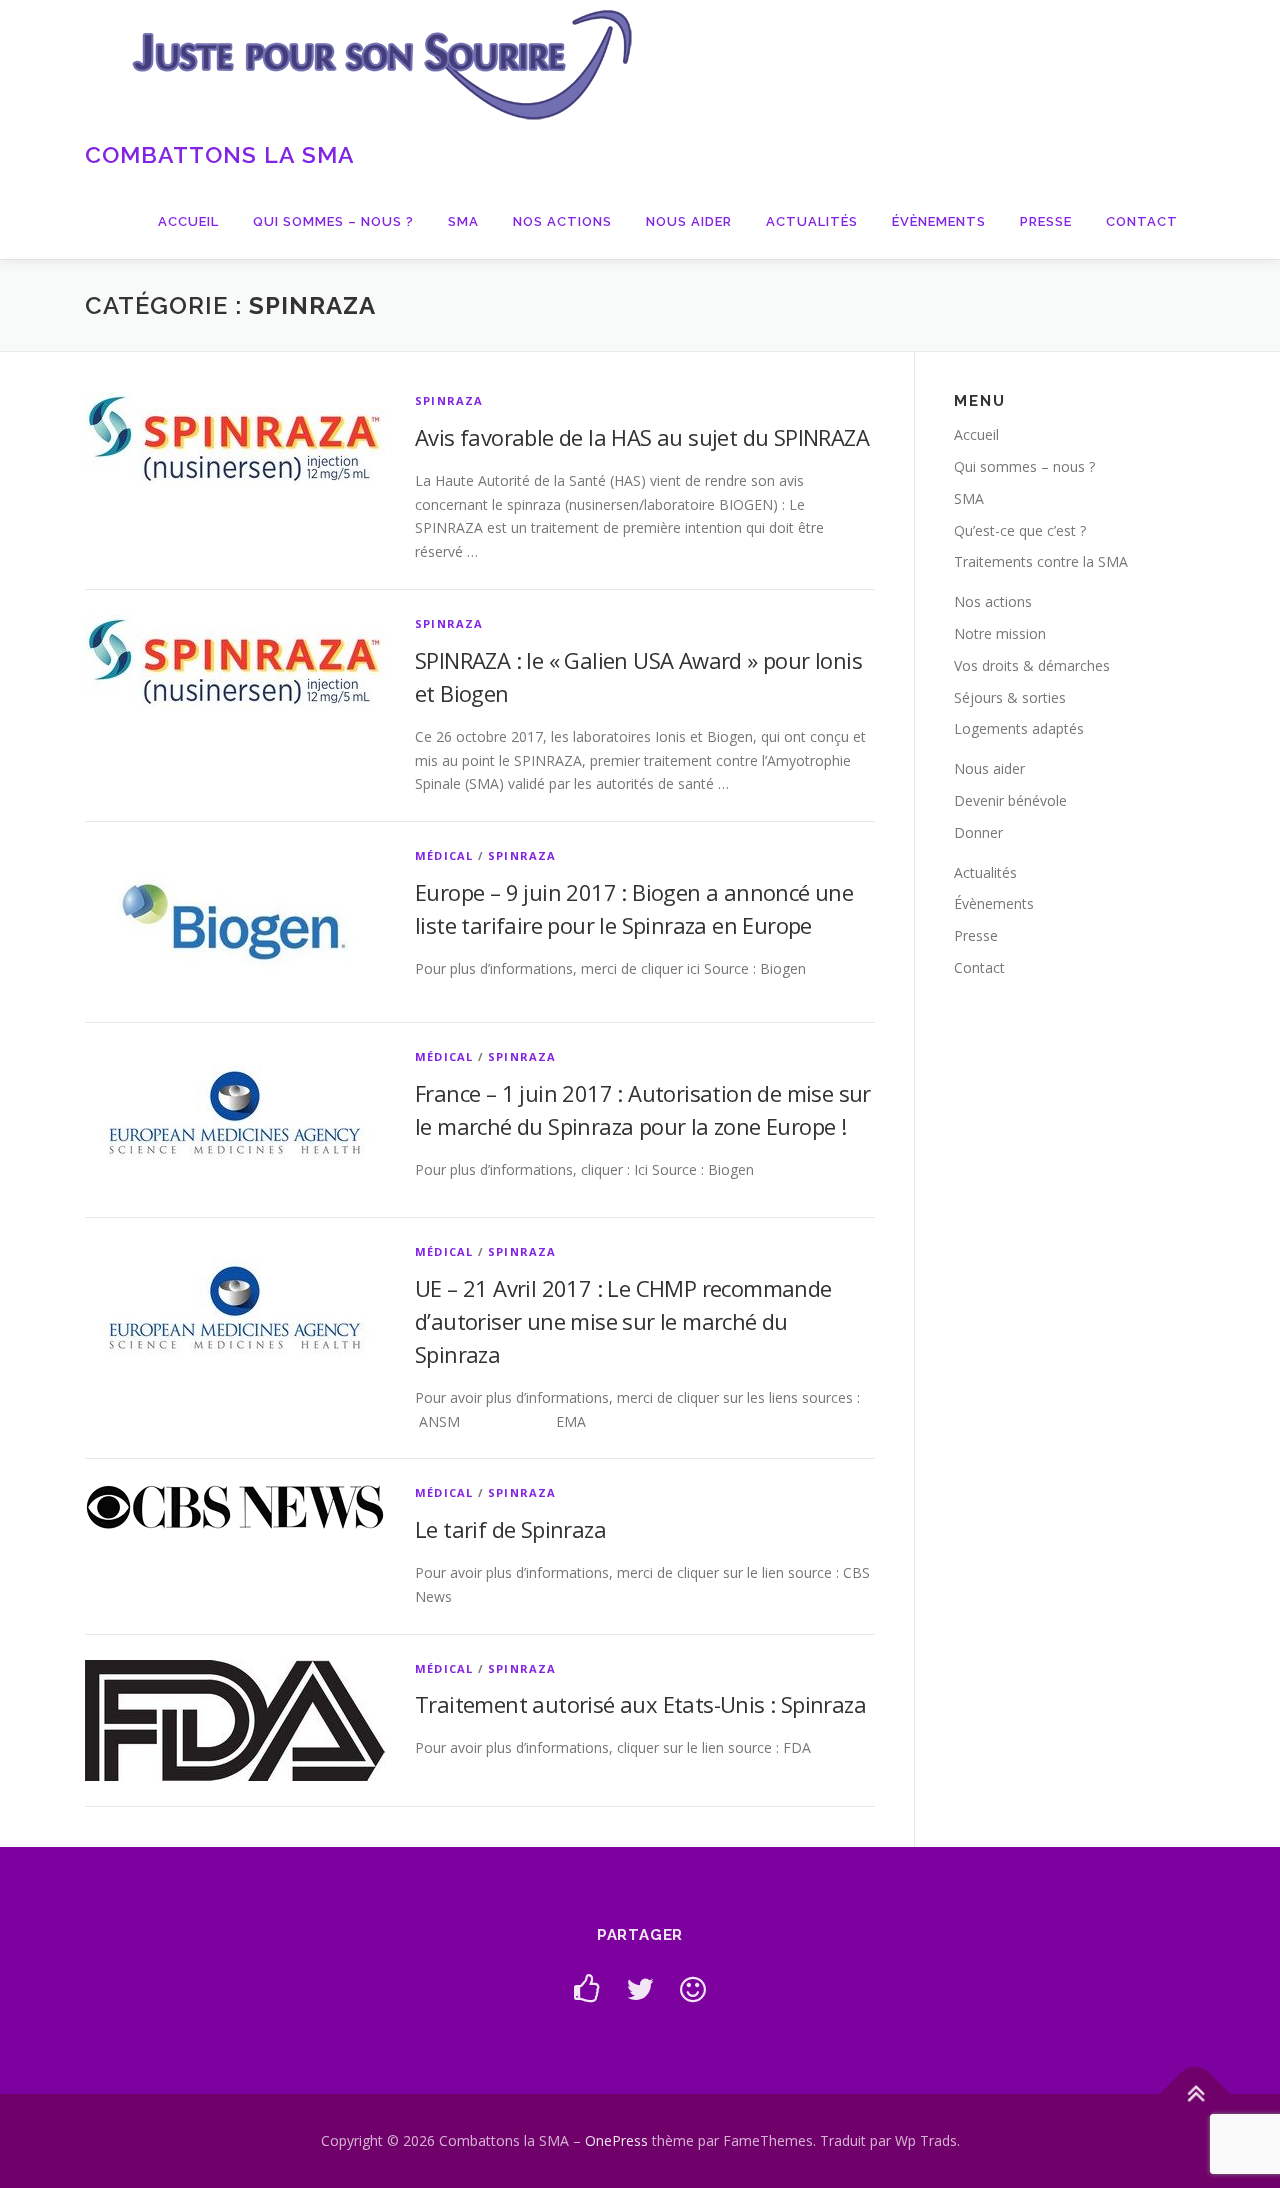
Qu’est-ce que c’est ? (1020, 530)
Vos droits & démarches (1032, 665)
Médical (444, 855)
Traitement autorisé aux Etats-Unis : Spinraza (640, 1704)
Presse (1046, 221)
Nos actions (562, 221)
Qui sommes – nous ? (333, 221)
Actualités (812, 221)
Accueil (188, 221)
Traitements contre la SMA (1041, 561)
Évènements (939, 221)
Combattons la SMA (220, 154)
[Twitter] (640, 1988)
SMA (463, 221)
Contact (1142, 221)
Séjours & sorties (1010, 697)
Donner (978, 832)
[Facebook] (587, 1988)
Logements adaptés (1019, 728)
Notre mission (1000, 633)
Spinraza (449, 400)
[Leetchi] (693, 1988)
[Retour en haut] (1195, 2094)
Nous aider (689, 221)
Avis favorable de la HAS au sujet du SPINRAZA (642, 437)
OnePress (616, 2140)
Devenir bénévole (1010, 800)
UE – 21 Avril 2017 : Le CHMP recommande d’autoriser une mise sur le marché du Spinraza (623, 1321)
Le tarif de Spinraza (510, 1529)
